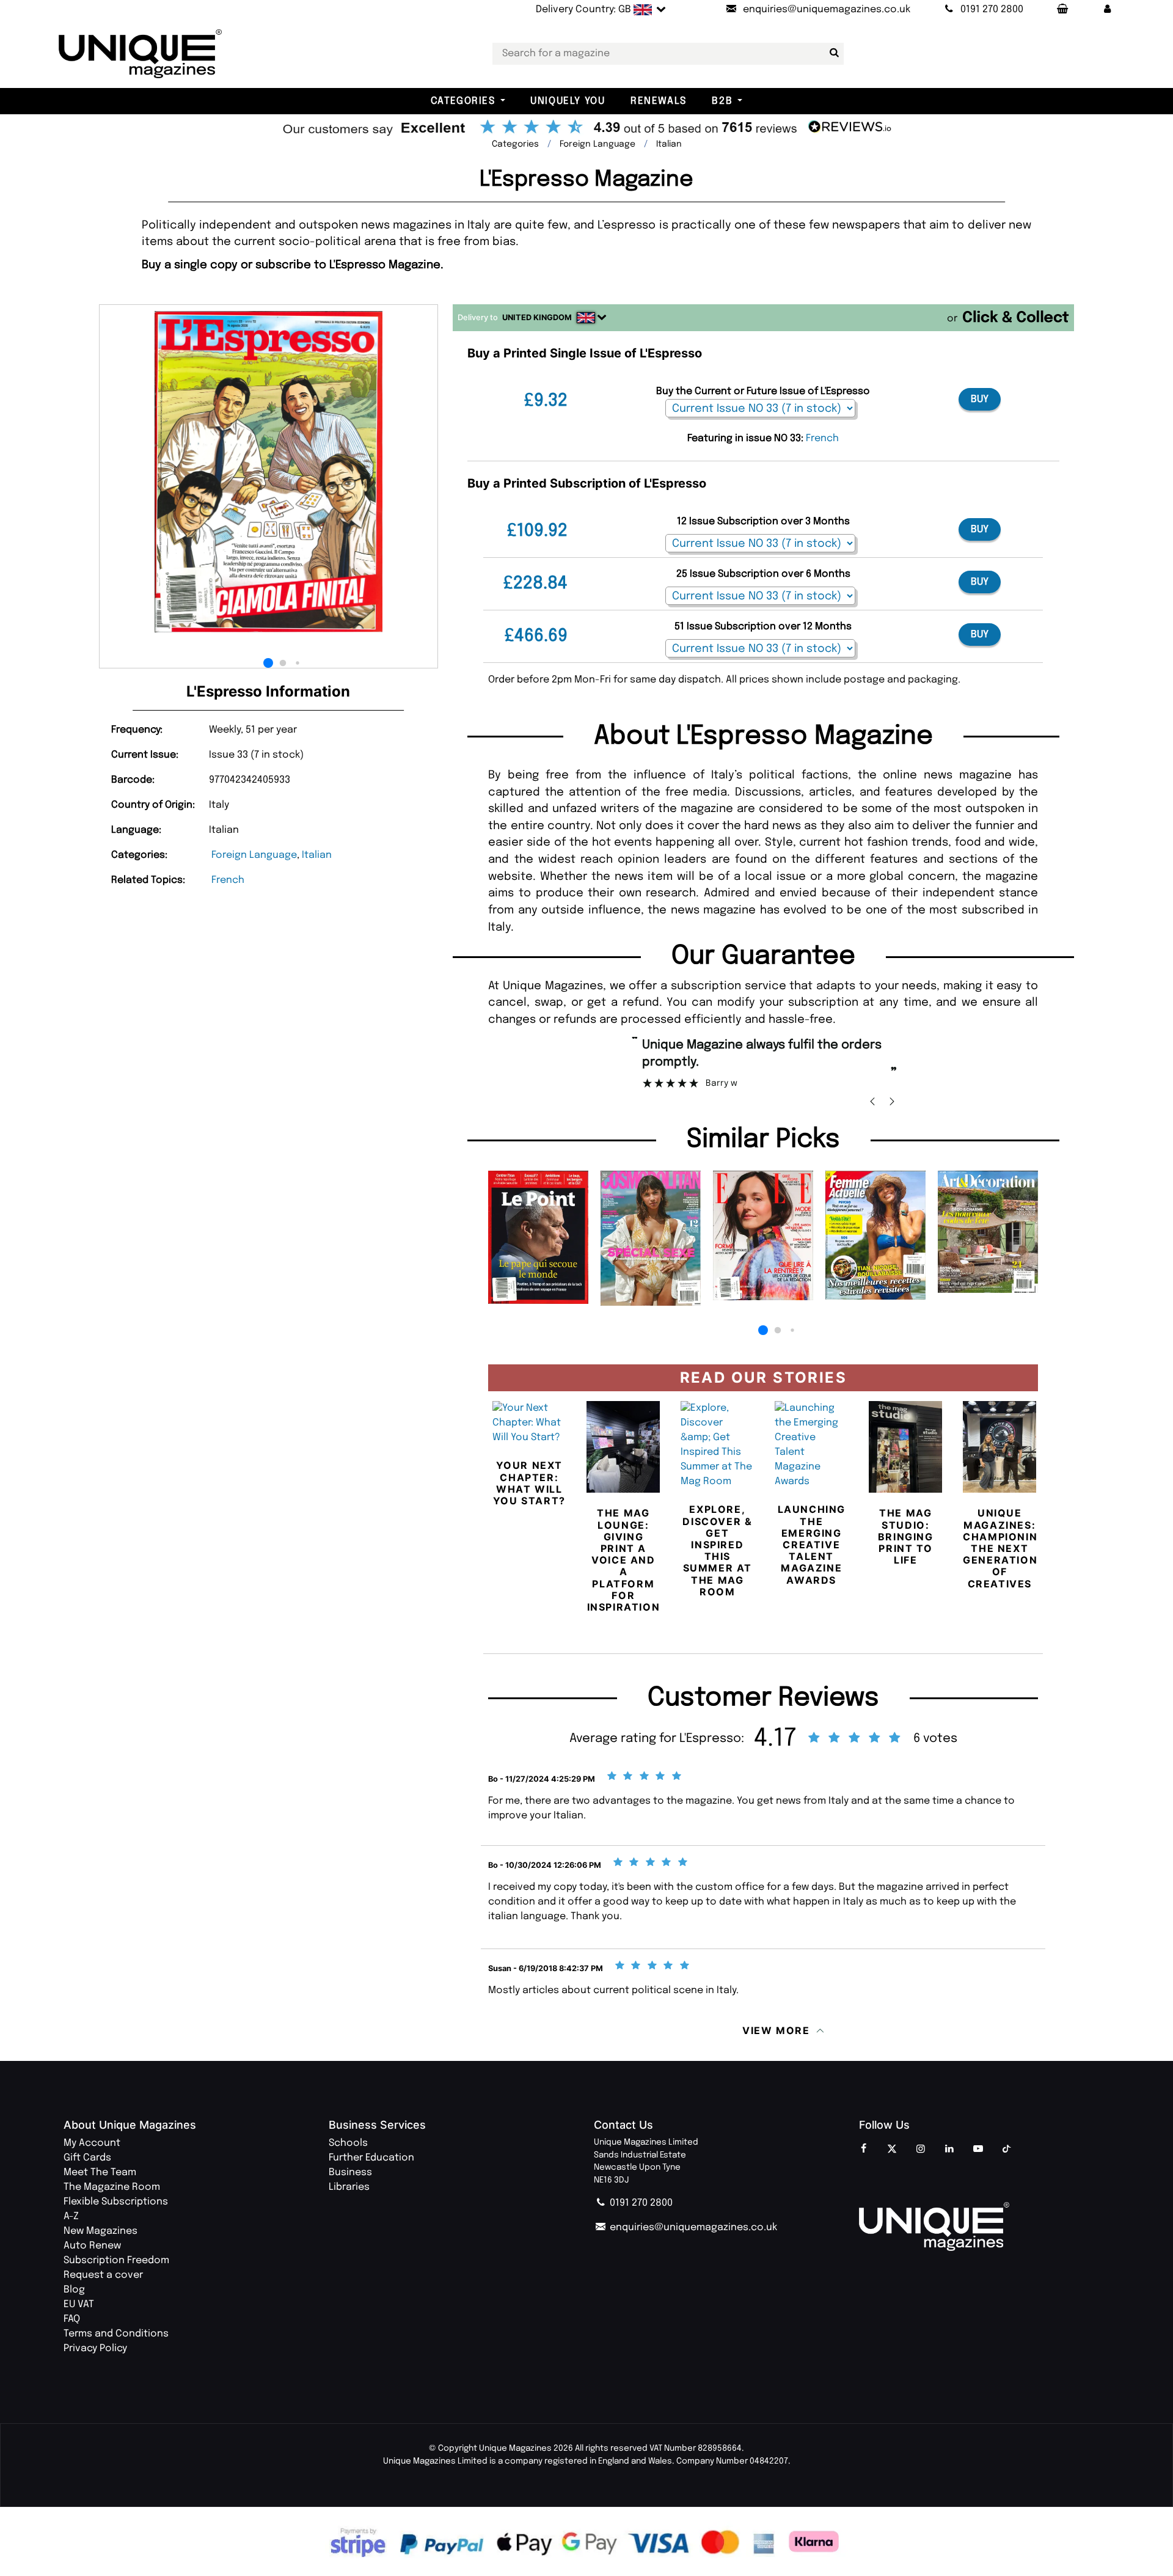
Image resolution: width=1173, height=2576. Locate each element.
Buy (980, 399)
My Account (92, 2143)
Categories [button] (463, 101)
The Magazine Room (112, 2187)
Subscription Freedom (116, 2260)
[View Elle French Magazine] (763, 1236)
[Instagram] (921, 2150)
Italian (317, 855)
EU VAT (79, 2304)
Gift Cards (87, 2158)
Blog (74, 2290)
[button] (1108, 10)
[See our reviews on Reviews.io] (586, 128)
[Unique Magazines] (984, 2227)
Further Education (371, 2158)
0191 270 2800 (640, 2203)
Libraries (349, 2187)
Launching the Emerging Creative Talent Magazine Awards (812, 1544)
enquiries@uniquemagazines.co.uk (692, 2227)
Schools (348, 2143)
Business (350, 2172)
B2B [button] (722, 101)
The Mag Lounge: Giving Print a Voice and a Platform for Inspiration (624, 1560)
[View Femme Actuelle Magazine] (875, 1235)
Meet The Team (100, 2172)
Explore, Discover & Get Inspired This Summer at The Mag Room (717, 1550)
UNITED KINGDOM (537, 317)
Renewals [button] (659, 101)
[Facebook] (863, 2150)
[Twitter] (892, 2150)
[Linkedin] (949, 2150)
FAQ (72, 2319)
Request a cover (103, 2275)
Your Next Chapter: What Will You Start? (529, 1483)
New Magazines (100, 2231)
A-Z (71, 2216)
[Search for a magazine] (832, 53)
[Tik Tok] (1007, 2150)
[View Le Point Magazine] (538, 1237)
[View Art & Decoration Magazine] (988, 1232)
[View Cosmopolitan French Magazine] (651, 1238)
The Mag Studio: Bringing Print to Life (906, 1536)
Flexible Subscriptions (116, 2202)
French (228, 880)
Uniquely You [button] (568, 101)
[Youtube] (978, 2150)
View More (776, 2030)
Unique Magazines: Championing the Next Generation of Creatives (1004, 1548)
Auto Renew (92, 2246)
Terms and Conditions (116, 2334)
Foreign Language (254, 855)
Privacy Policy (95, 2348)
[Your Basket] (1062, 10)
